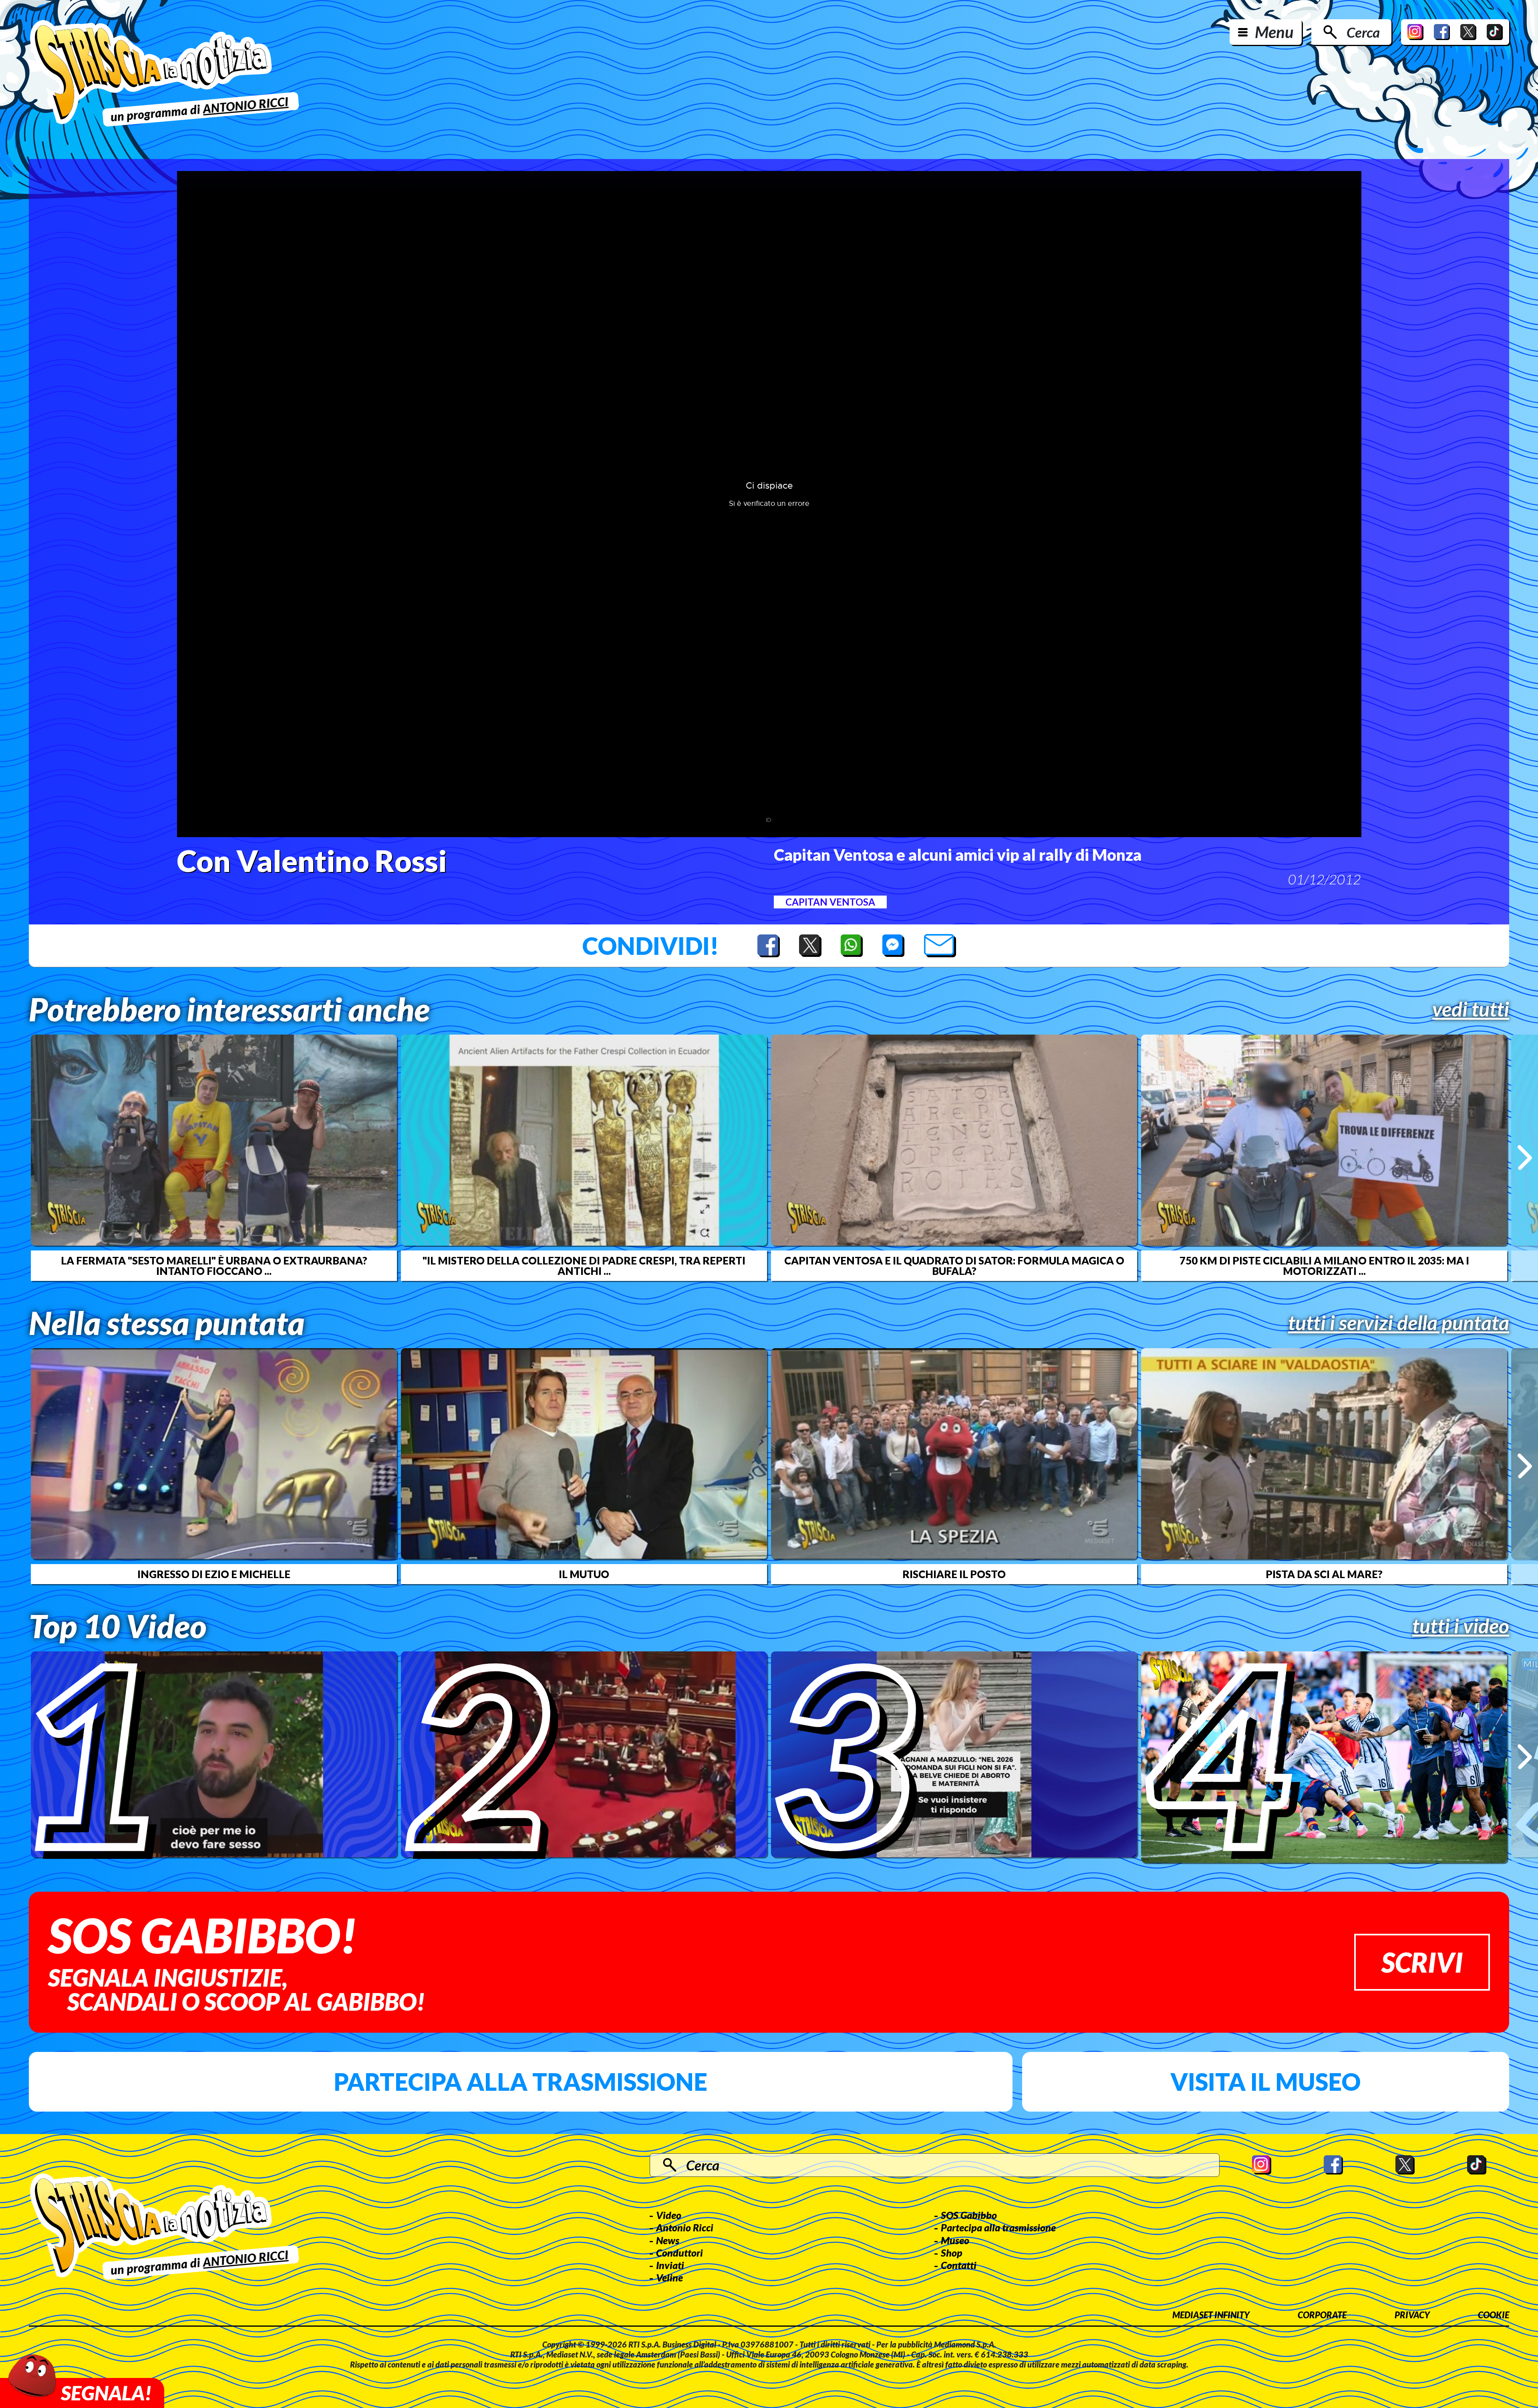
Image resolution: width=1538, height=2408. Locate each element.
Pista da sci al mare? (1324, 1574)
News (668, 2240)
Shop (952, 2253)
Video (669, 2215)
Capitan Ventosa (830, 902)
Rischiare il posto (954, 1574)
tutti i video (1461, 1626)
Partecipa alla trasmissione (520, 2082)
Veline (669, 2277)
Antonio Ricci (685, 2227)
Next (1525, 1158)
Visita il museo (1265, 2082)
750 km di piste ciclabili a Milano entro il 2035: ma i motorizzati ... (1324, 1266)
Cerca (1363, 32)
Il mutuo (584, 1574)
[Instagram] (1415, 32)
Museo (955, 2240)
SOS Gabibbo (969, 2215)
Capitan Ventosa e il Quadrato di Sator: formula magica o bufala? (954, 1266)
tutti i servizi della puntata (1399, 1323)
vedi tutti (1471, 1009)
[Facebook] (1442, 32)
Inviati (670, 2265)
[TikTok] (1495, 32)
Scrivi (1422, 1962)
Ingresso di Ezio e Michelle (214, 1574)
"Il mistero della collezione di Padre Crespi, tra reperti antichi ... (584, 1266)
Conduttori (679, 2253)
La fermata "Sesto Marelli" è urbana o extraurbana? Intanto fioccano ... (214, 1266)
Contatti (959, 2265)
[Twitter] (1468, 32)
